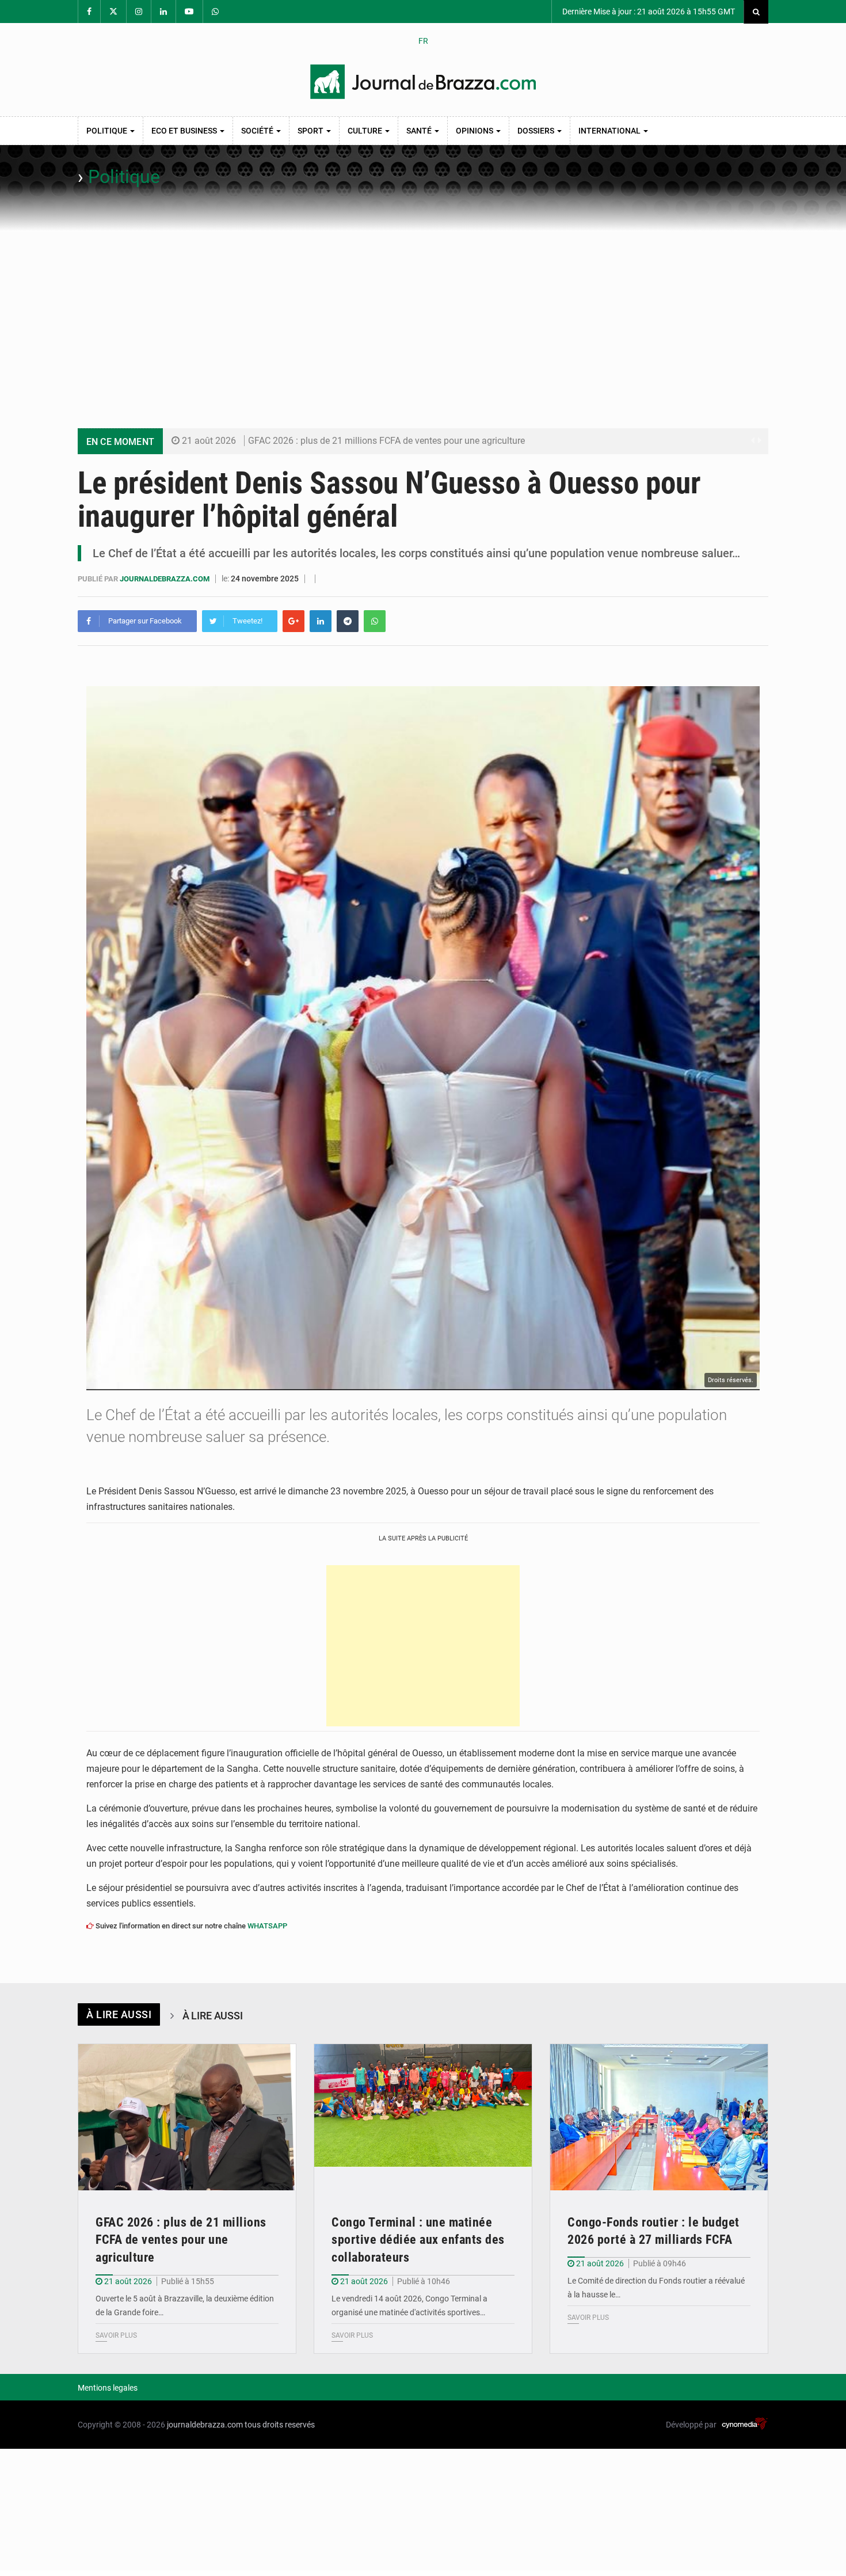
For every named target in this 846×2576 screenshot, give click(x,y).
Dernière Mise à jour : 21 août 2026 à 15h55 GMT (648, 12)
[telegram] (348, 621)
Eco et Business (185, 131)
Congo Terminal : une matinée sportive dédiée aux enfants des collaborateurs (418, 2240)
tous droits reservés (280, 2425)
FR (423, 41)
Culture (366, 131)
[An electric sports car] (187, 2117)
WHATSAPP (267, 1926)
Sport (311, 131)
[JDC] (423, 82)
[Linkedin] (321, 621)
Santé (420, 131)
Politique (108, 131)
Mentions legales (108, 2388)
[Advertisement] (423, 318)
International (610, 131)
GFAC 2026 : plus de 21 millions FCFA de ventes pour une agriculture (386, 441)
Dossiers (537, 131)
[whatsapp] (375, 621)
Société (258, 131)
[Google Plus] (294, 621)
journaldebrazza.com (165, 579)
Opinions (475, 131)
